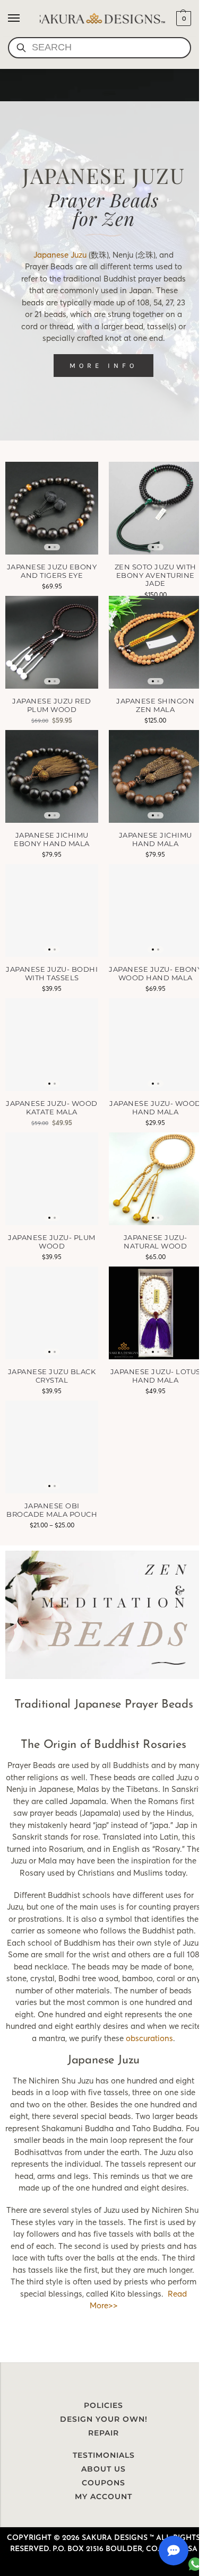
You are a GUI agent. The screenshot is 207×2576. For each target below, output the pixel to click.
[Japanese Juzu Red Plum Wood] (52, 642)
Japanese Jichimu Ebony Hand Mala (52, 839)
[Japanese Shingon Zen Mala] (155, 642)
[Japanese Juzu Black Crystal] (52, 1313)
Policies (103, 2405)
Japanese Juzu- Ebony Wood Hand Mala (155, 974)
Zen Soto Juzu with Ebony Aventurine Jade (156, 575)
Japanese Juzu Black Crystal (52, 1376)
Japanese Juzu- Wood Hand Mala (155, 1108)
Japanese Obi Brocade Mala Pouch (52, 1510)
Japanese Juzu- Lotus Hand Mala (156, 1376)
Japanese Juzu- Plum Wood (52, 1242)
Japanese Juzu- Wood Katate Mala (52, 1108)
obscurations (149, 2038)
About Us (103, 2469)
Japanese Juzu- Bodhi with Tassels (52, 974)
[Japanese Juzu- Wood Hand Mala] (155, 1045)
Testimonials (104, 2455)
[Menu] (24, 19)
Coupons (103, 2483)
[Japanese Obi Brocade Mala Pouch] (52, 1447)
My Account (103, 2496)
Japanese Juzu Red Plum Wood (52, 705)
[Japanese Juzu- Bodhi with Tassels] (52, 911)
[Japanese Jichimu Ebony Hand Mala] (52, 776)
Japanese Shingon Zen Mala (155, 705)
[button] (182, 19)
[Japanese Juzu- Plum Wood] (52, 1179)
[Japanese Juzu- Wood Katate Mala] (52, 1045)
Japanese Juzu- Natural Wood (156, 1242)
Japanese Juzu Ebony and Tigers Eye (52, 571)
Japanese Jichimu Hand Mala (156, 839)
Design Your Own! (104, 2419)
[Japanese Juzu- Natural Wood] (155, 1179)
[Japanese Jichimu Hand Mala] (155, 776)
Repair (103, 2433)
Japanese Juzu (60, 255)
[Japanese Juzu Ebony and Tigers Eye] (52, 508)
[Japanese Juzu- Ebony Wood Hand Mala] (155, 911)
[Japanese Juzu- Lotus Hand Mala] (155, 1313)
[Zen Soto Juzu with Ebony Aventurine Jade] (155, 508)
